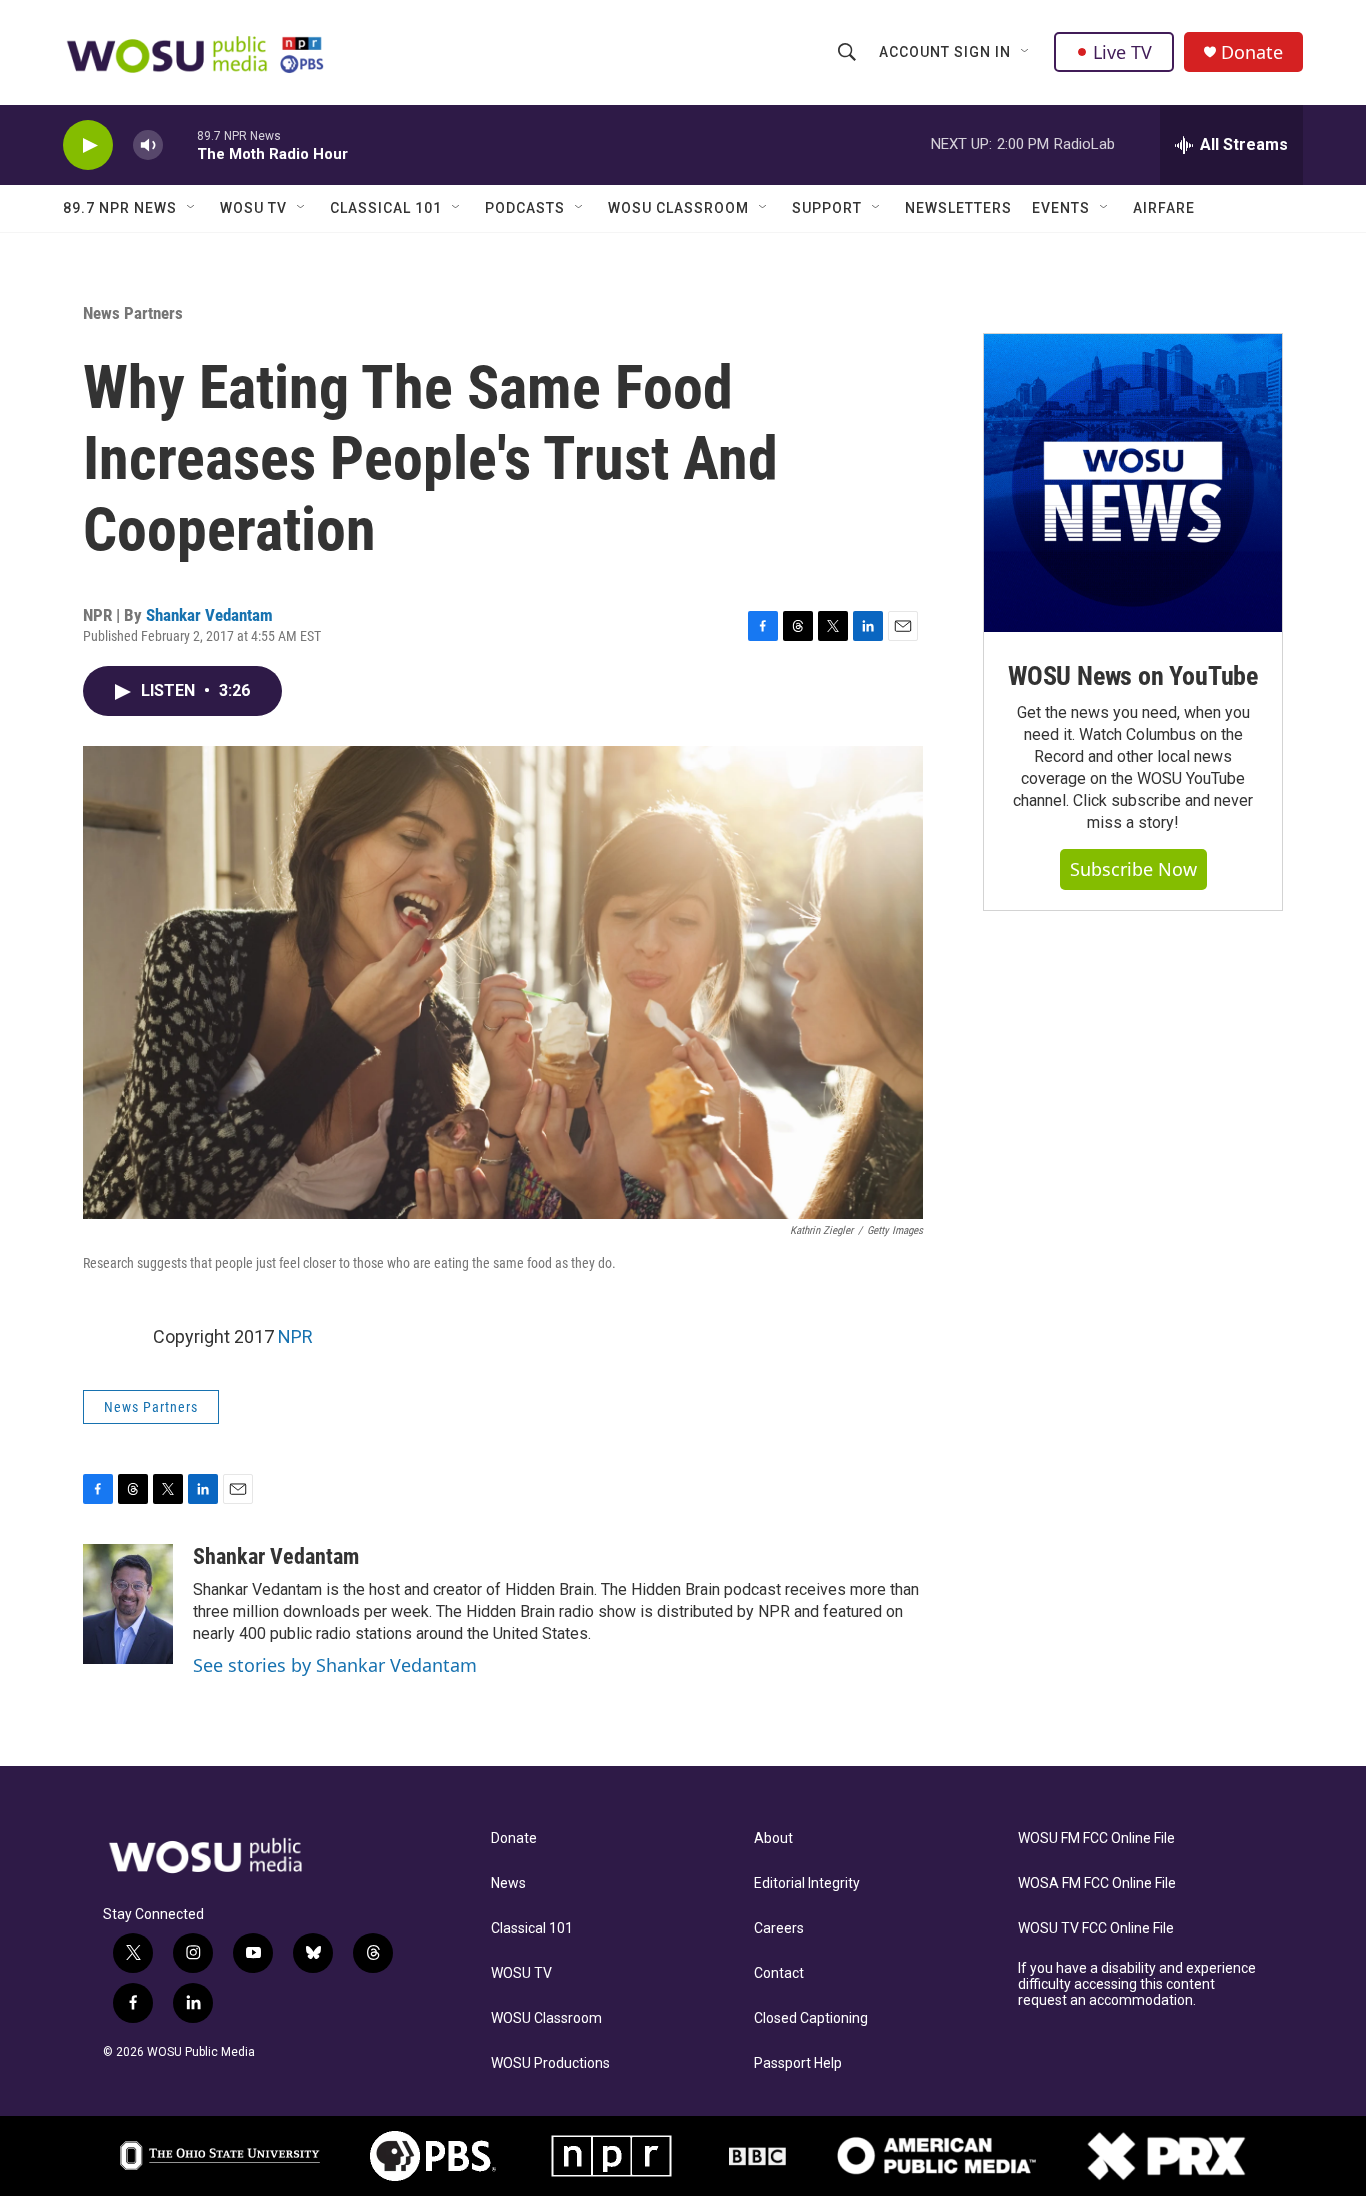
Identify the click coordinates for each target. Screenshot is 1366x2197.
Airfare (1164, 208)
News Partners (133, 313)
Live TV (1122, 52)
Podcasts (525, 208)
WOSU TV (253, 208)
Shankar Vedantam (209, 615)
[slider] (180, 144)
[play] (88, 145)
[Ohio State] (220, 2155)
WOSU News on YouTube (1133, 676)
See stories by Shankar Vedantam (335, 1665)
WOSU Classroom (678, 208)
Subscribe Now (1133, 869)
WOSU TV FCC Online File (1096, 1928)
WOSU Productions (550, 2063)
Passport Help (798, 2063)
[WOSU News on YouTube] (1133, 483)
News (508, 1883)
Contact (779, 1973)
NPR (295, 1336)
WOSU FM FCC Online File (1096, 1838)
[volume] (148, 145)
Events (1061, 208)
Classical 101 (386, 208)
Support (827, 208)
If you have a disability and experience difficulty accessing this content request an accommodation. (1137, 1984)
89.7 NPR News (120, 208)
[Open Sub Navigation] (1026, 52)
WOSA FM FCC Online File (1097, 1883)
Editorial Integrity (807, 1883)
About (773, 1838)
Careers (779, 1928)
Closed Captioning (811, 2018)
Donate (1252, 52)
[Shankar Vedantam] (128, 1604)
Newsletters (958, 208)
